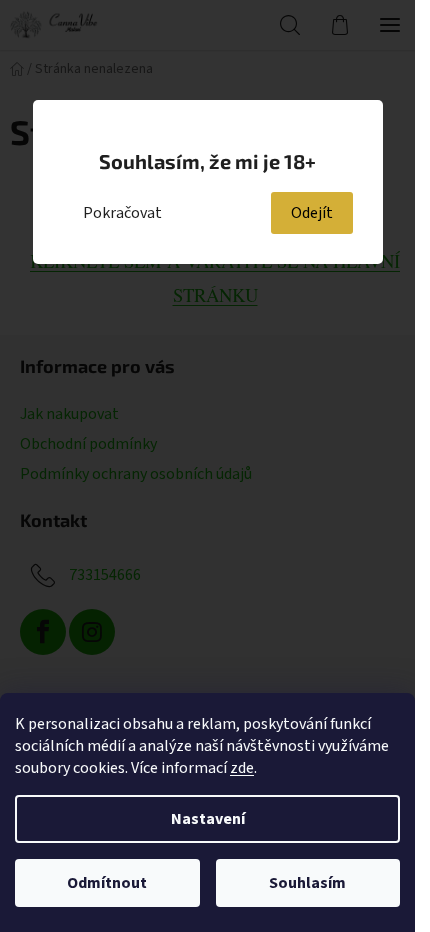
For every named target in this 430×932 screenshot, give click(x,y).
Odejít (312, 213)
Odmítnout (107, 883)
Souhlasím (307, 883)
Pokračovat (122, 213)
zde (242, 768)
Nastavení (208, 819)
